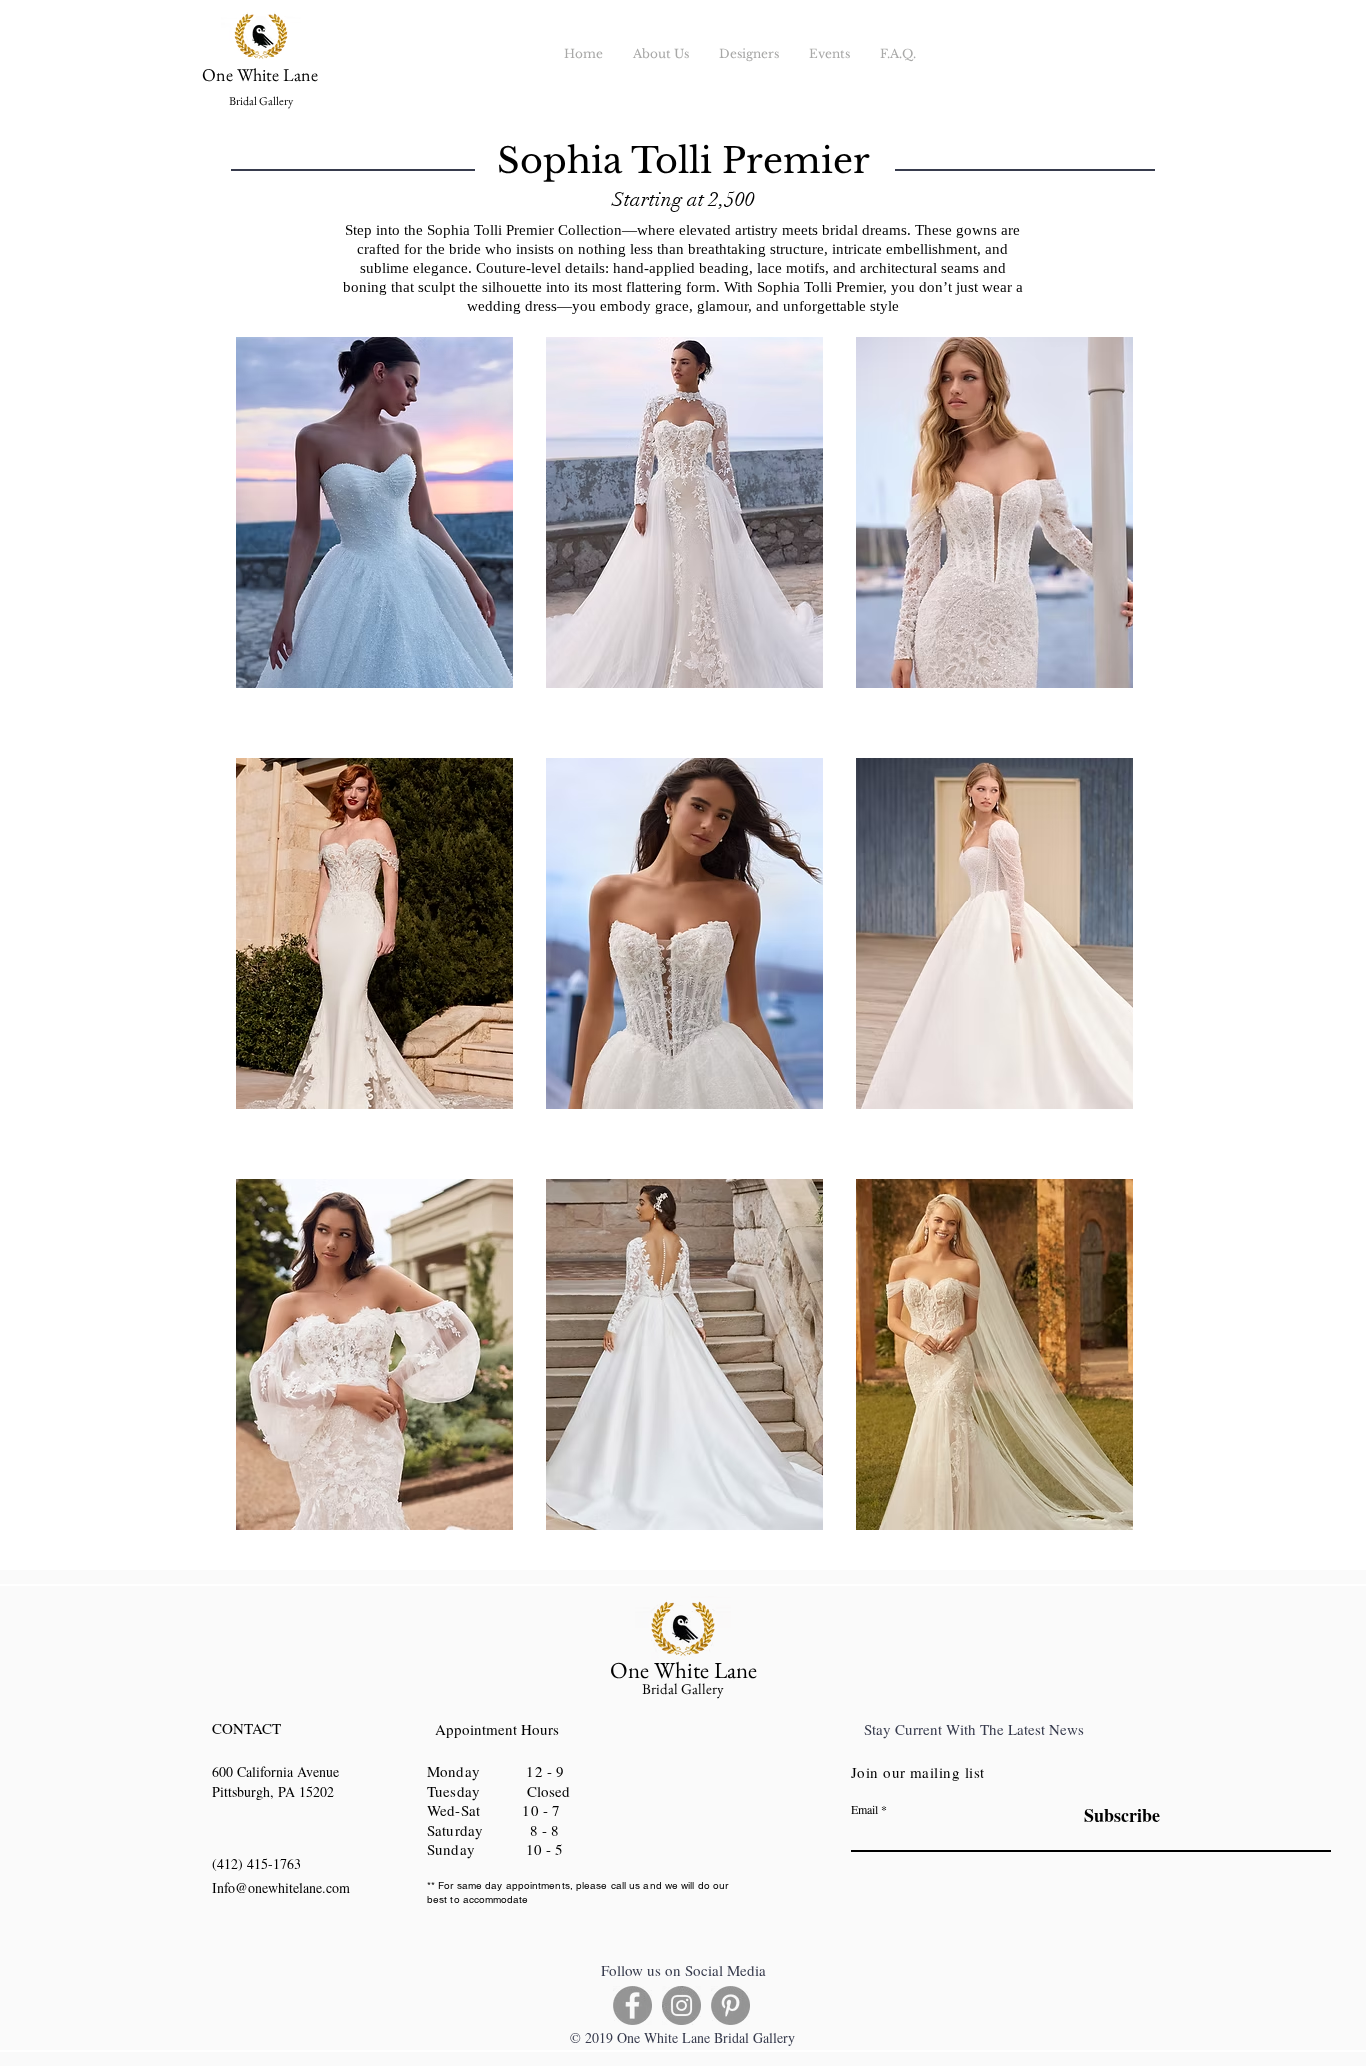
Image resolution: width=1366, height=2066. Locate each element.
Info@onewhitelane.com (281, 1887)
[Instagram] (681, 2005)
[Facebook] (632, 2005)
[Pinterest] (730, 2005)
